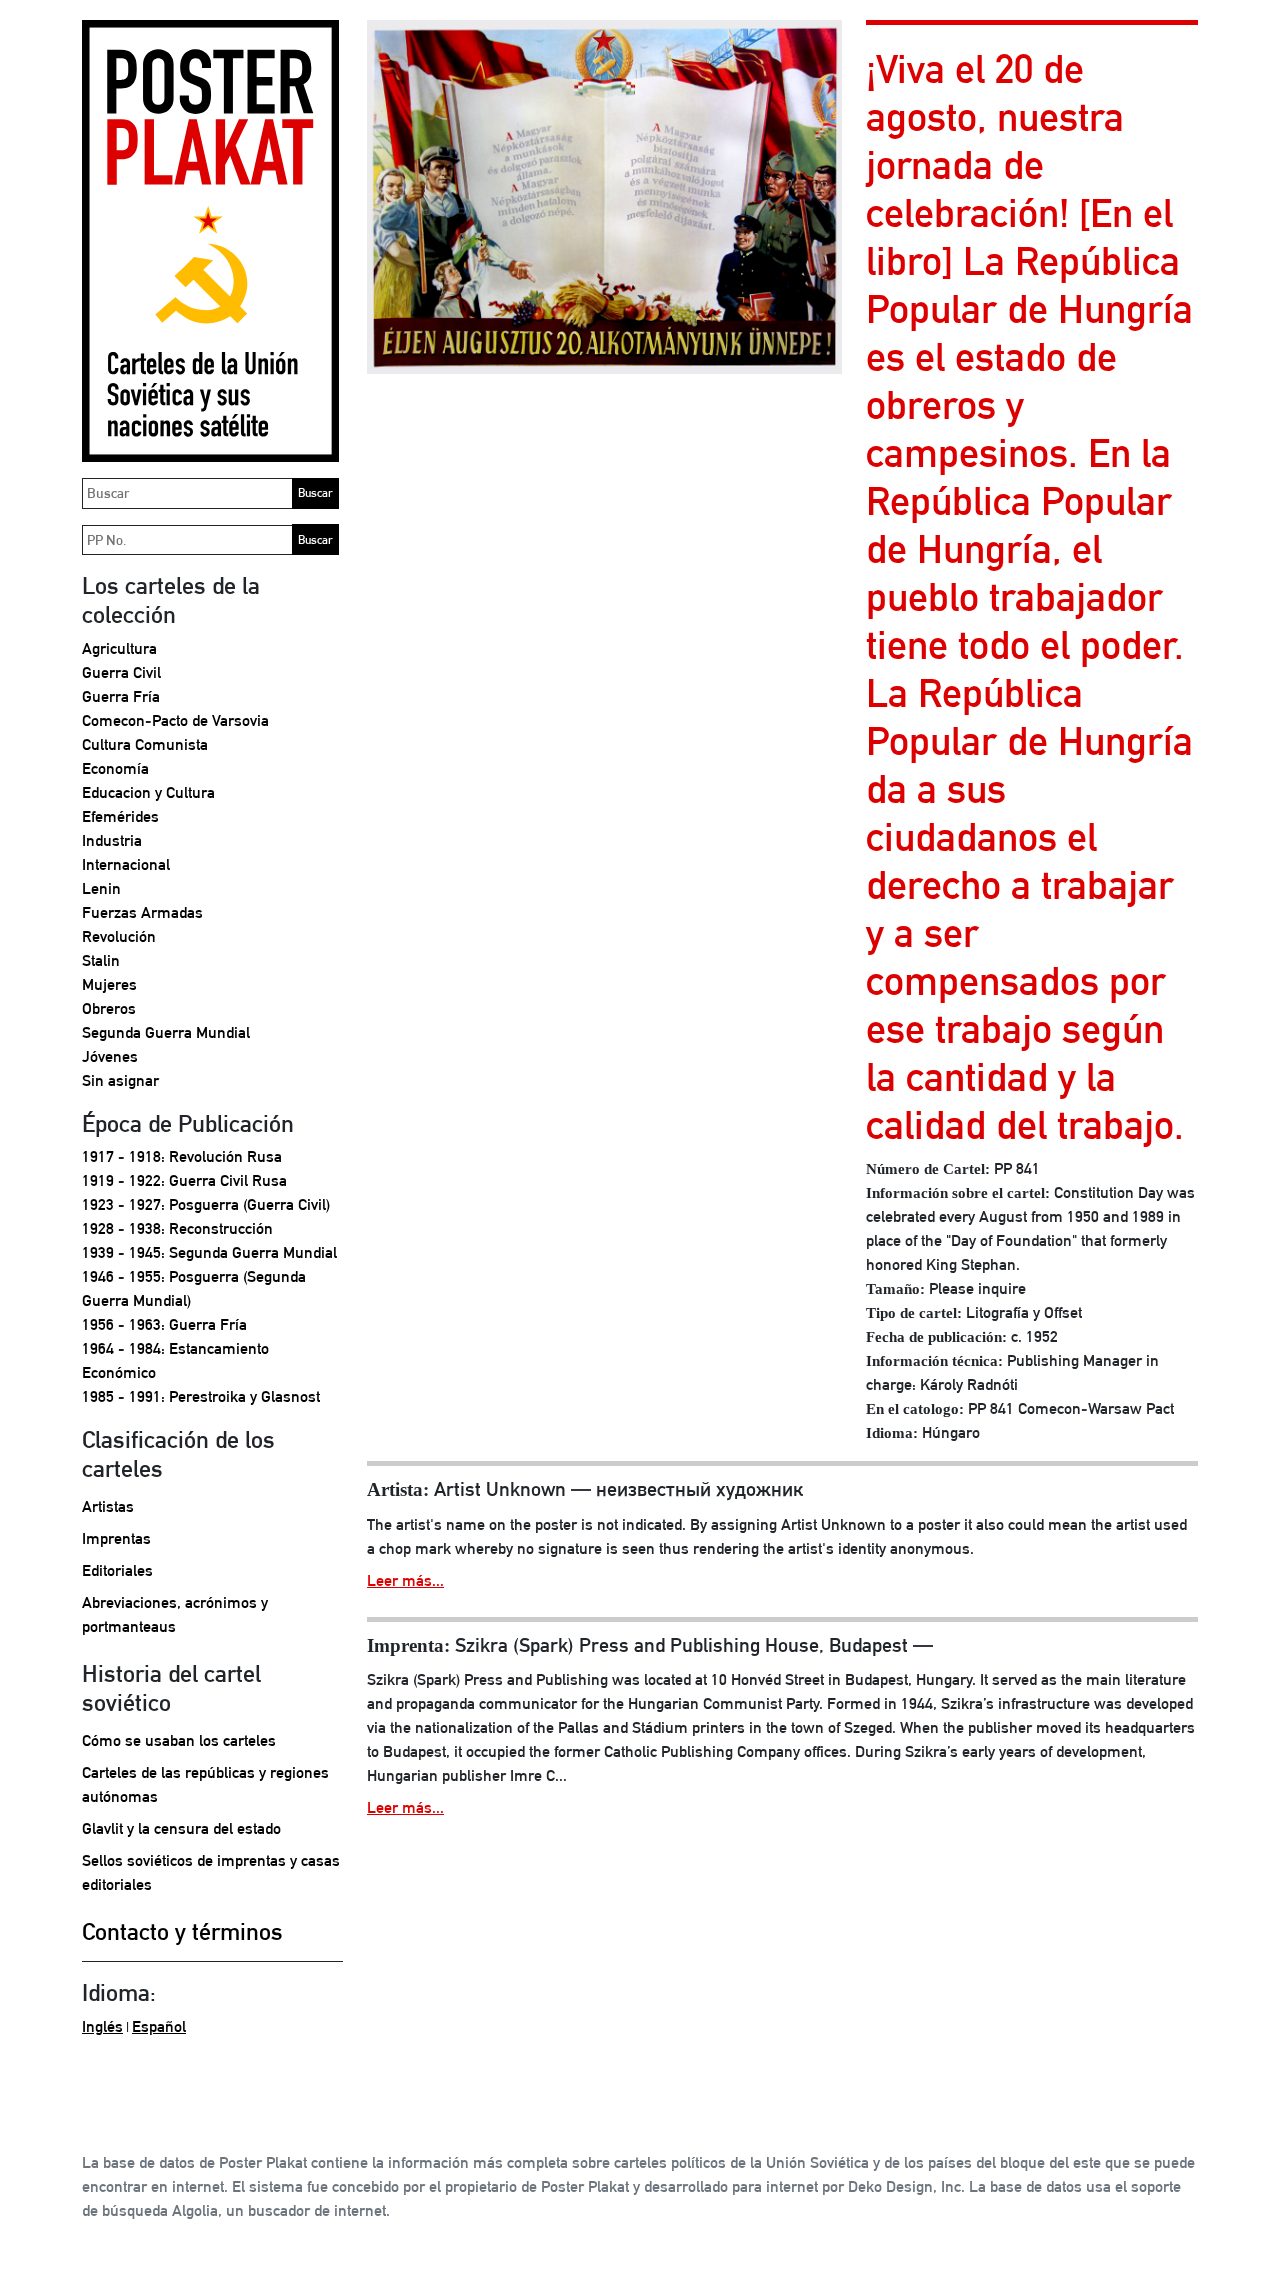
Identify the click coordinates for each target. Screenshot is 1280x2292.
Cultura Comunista (145, 744)
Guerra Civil (121, 672)
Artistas (108, 1506)
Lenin (101, 888)
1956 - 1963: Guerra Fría (164, 1324)
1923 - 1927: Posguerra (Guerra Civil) (206, 1204)
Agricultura (119, 648)
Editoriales (117, 1570)
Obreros (109, 1008)
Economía (115, 768)
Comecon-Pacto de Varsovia (175, 720)
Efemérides (120, 816)
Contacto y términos (182, 1931)
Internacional (126, 864)
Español (159, 2026)
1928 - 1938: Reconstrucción (177, 1228)
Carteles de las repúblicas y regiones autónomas (205, 1784)
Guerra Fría (121, 696)
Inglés (102, 2026)
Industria (112, 840)
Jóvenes (110, 1056)
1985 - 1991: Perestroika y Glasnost (201, 1396)
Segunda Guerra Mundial (166, 1032)
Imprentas (116, 1538)
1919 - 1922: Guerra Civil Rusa (184, 1180)
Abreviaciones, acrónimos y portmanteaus (175, 1614)
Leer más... (405, 1580)
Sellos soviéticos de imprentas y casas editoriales (211, 1872)
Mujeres (109, 984)
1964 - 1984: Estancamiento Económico (175, 1360)
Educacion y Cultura (148, 792)
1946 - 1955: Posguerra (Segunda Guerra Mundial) (194, 1288)
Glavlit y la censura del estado (181, 1828)
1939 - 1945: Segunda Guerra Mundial (209, 1252)
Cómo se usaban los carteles (179, 1740)
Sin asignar (120, 1080)
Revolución (119, 936)
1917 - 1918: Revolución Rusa (182, 1156)
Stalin (101, 960)
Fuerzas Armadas (142, 912)
